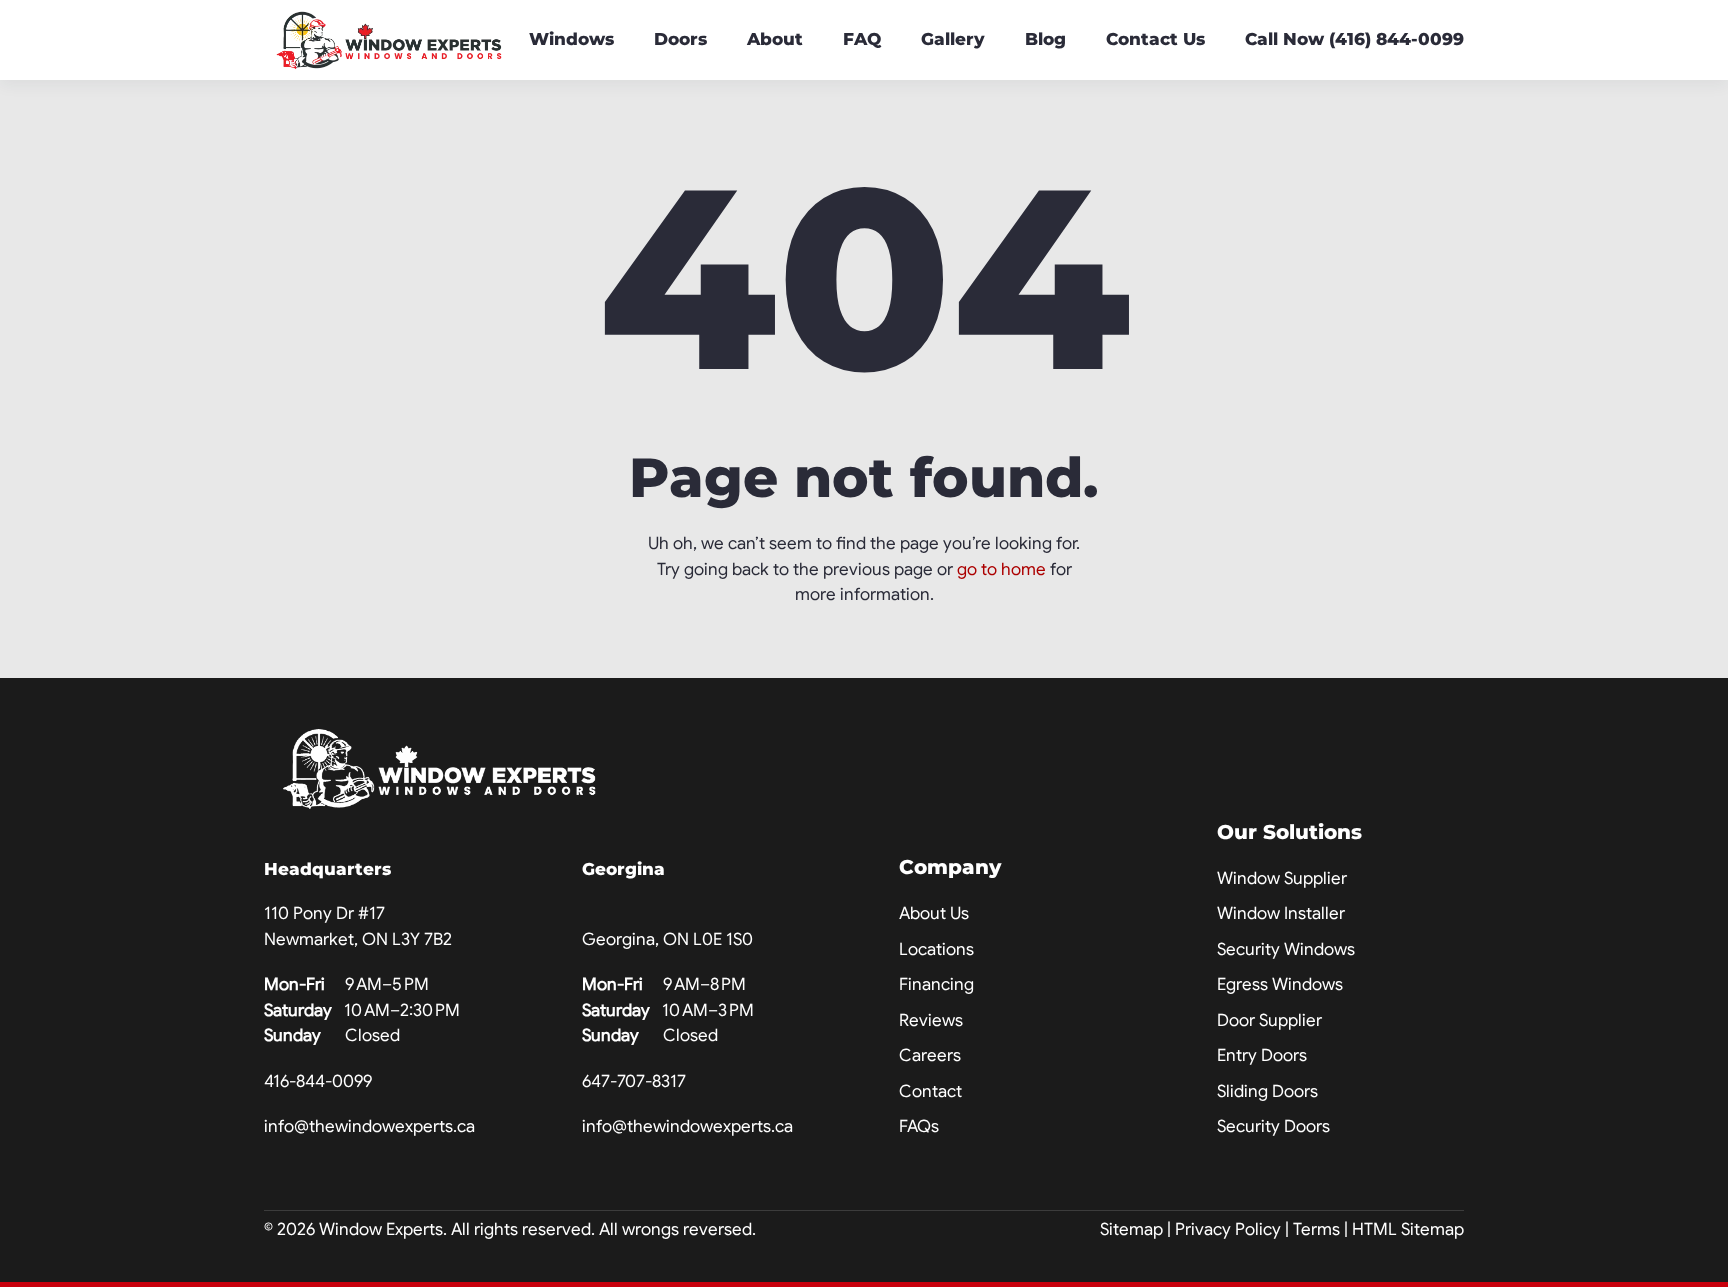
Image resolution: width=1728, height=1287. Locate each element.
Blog (1045, 39)
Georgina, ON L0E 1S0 (667, 939)
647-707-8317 (634, 1081)
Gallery (953, 39)
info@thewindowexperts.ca (369, 1126)
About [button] (775, 39)
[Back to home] (389, 40)
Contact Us (1155, 39)
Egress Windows (1280, 984)
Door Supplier (1269, 1020)
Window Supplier (1282, 878)
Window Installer (1281, 913)
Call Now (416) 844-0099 (1354, 39)
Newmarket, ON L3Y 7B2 (358, 939)
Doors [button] (680, 39)
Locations (936, 949)
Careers (930, 1055)
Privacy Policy (1228, 1229)
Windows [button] (571, 39)
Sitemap (1131, 1229)
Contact (930, 1091)
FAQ (862, 39)
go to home (1001, 569)
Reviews (931, 1020)
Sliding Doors (1267, 1091)
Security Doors (1273, 1126)
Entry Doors (1262, 1055)
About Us (934, 913)
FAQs (919, 1126)
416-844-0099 (318, 1081)
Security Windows (1286, 949)
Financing (936, 984)
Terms (1316, 1229)
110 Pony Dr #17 (324, 913)
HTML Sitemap (1408, 1229)
